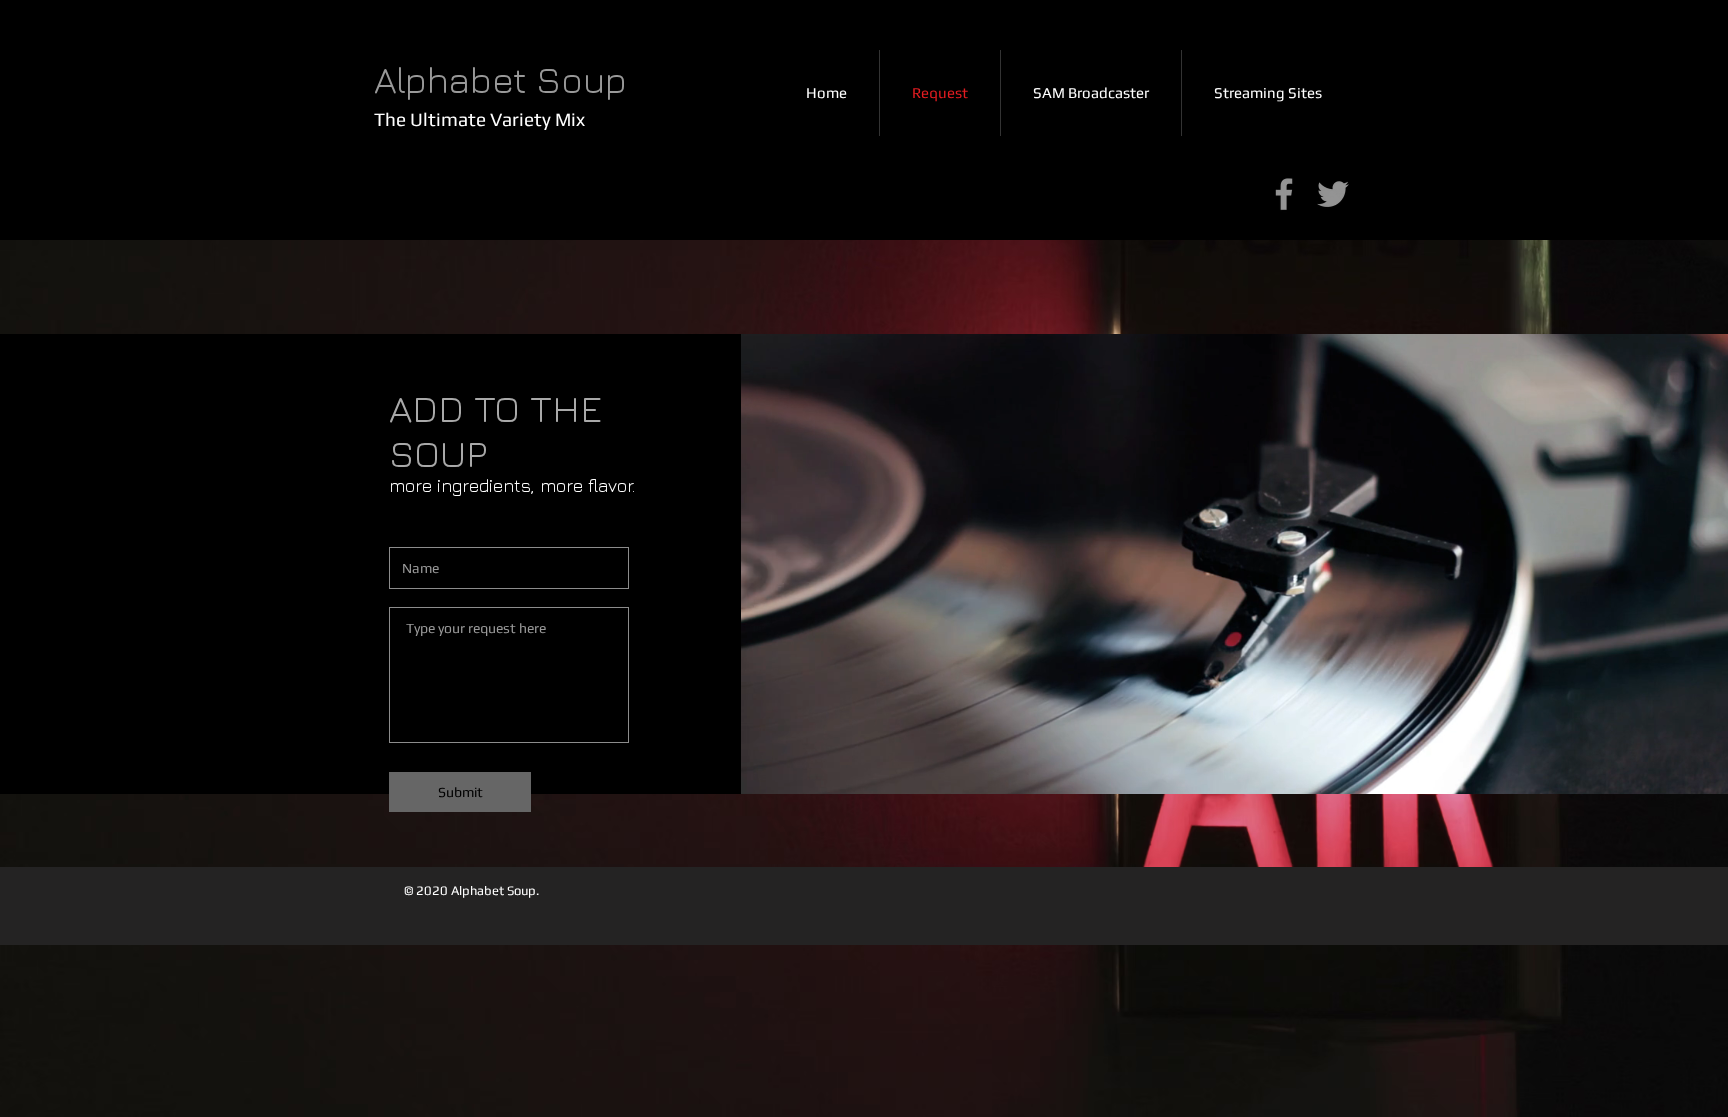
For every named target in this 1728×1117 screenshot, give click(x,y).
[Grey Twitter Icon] (1333, 194)
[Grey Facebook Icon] (1284, 194)
